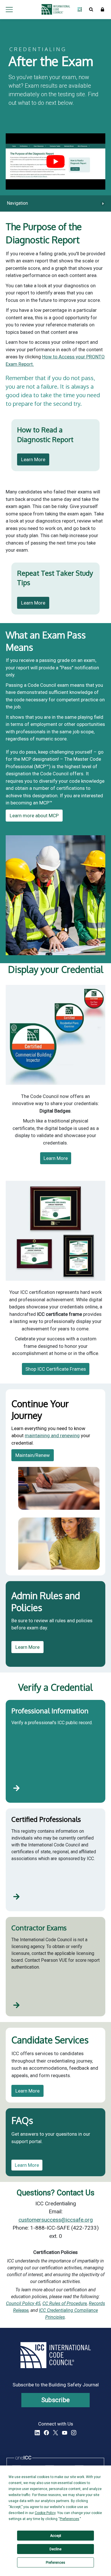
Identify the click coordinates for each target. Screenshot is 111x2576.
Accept (56, 2536)
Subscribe (56, 2400)
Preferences (55, 2563)
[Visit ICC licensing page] (17, 1788)
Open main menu (9, 9)
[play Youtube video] (55, 161)
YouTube (65, 2433)
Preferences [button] (69, 2519)
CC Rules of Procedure (65, 2303)
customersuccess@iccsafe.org (56, 2220)
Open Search (91, 9)
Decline (55, 2549)
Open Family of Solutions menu (80, 9)
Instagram (74, 2433)
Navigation (17, 203)
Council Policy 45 (23, 2303)
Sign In (102, 9)
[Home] (54, 9)
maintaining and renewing (52, 1435)
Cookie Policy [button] (45, 2513)
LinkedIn (37, 2433)
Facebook (46, 2433)
